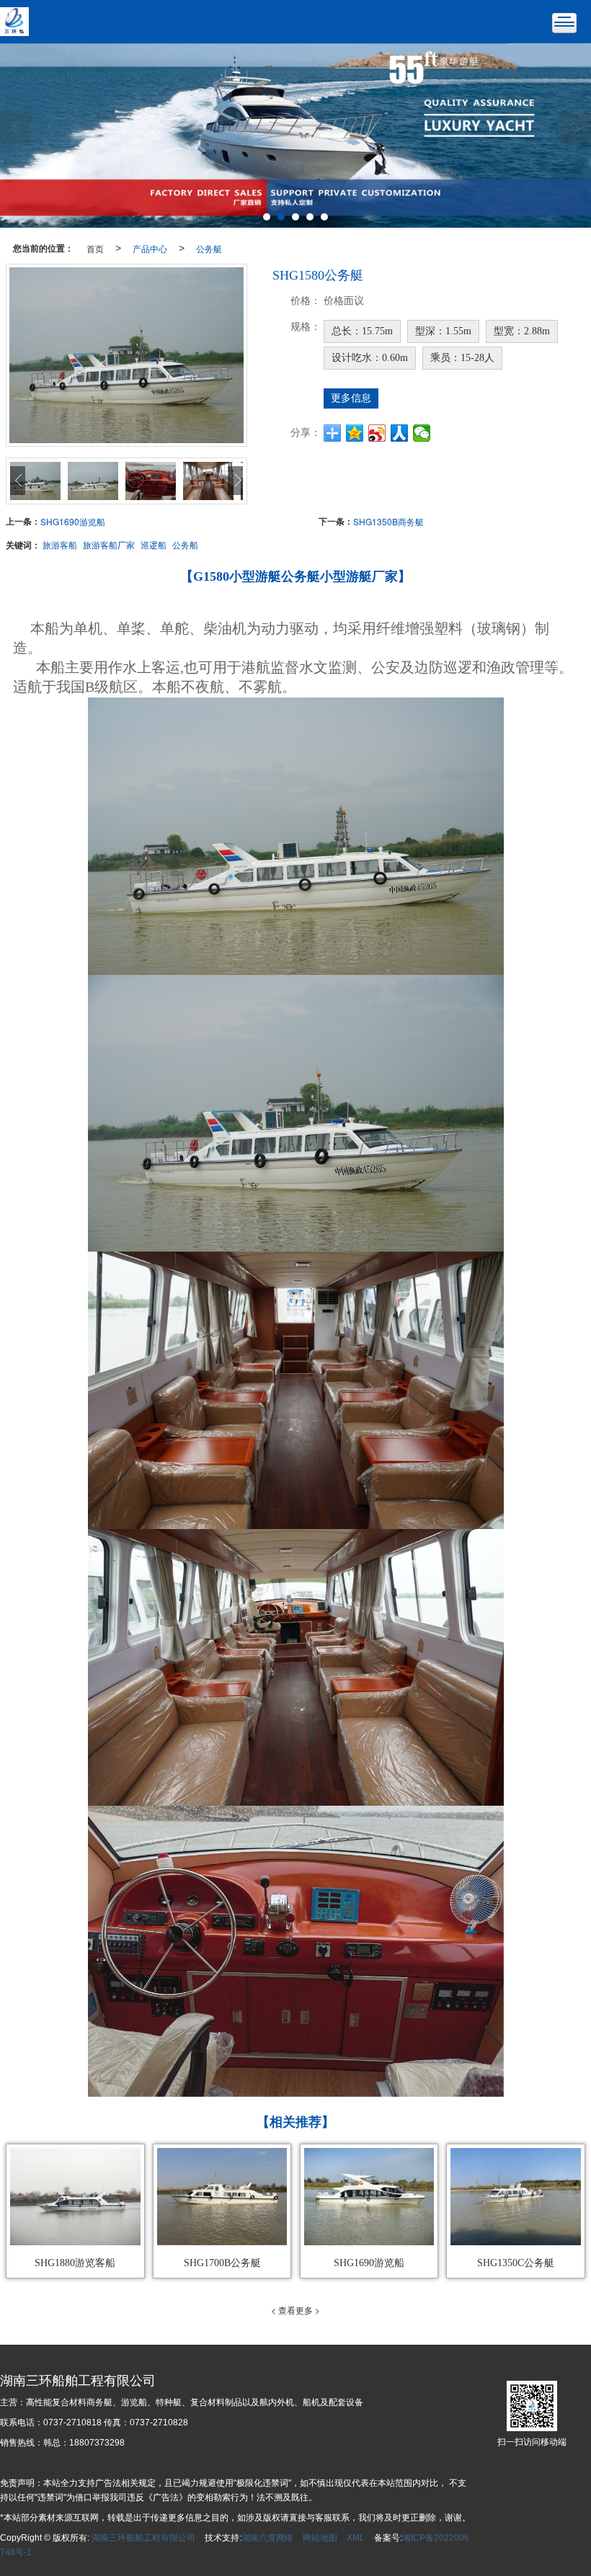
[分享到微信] (422, 433)
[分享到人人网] (400, 433)
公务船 (185, 544)
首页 (95, 248)
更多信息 (351, 398)
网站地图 (320, 2538)
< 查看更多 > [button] (295, 2310)
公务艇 (209, 248)
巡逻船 (154, 544)
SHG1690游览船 (73, 521)
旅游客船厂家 (109, 544)
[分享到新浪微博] (377, 433)
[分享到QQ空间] (355, 433)
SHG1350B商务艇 (388, 521)
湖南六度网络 (267, 2538)
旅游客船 (60, 544)
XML (356, 2538)
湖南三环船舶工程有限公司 (143, 2538)
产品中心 (150, 248)
